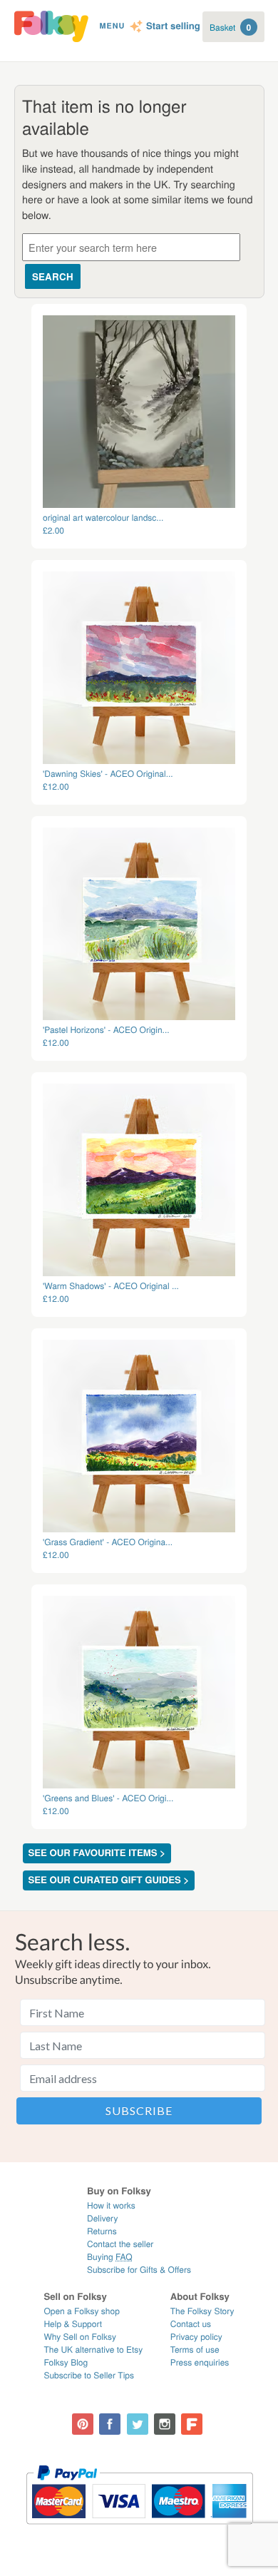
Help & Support (73, 2324)
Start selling (173, 26)
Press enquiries (200, 2362)
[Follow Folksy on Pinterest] (83, 2424)
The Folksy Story (202, 2311)
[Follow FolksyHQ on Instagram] (165, 2424)
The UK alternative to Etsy (93, 2350)
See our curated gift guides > (109, 1880)
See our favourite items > (97, 1853)
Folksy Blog (66, 2362)
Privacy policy (196, 2337)
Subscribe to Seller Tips (89, 2375)
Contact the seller (120, 2244)
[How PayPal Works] (139, 2531)
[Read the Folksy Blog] (192, 2424)
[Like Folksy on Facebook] (110, 2424)
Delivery (102, 2218)
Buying (110, 2257)
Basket (230, 27)
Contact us (191, 2324)
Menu (112, 26)
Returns (102, 2231)
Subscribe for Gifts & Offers (139, 2270)
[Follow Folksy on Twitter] (138, 2424)
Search (53, 276)
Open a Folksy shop (81, 2311)
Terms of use (195, 2350)
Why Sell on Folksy (80, 2337)
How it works (111, 2205)
